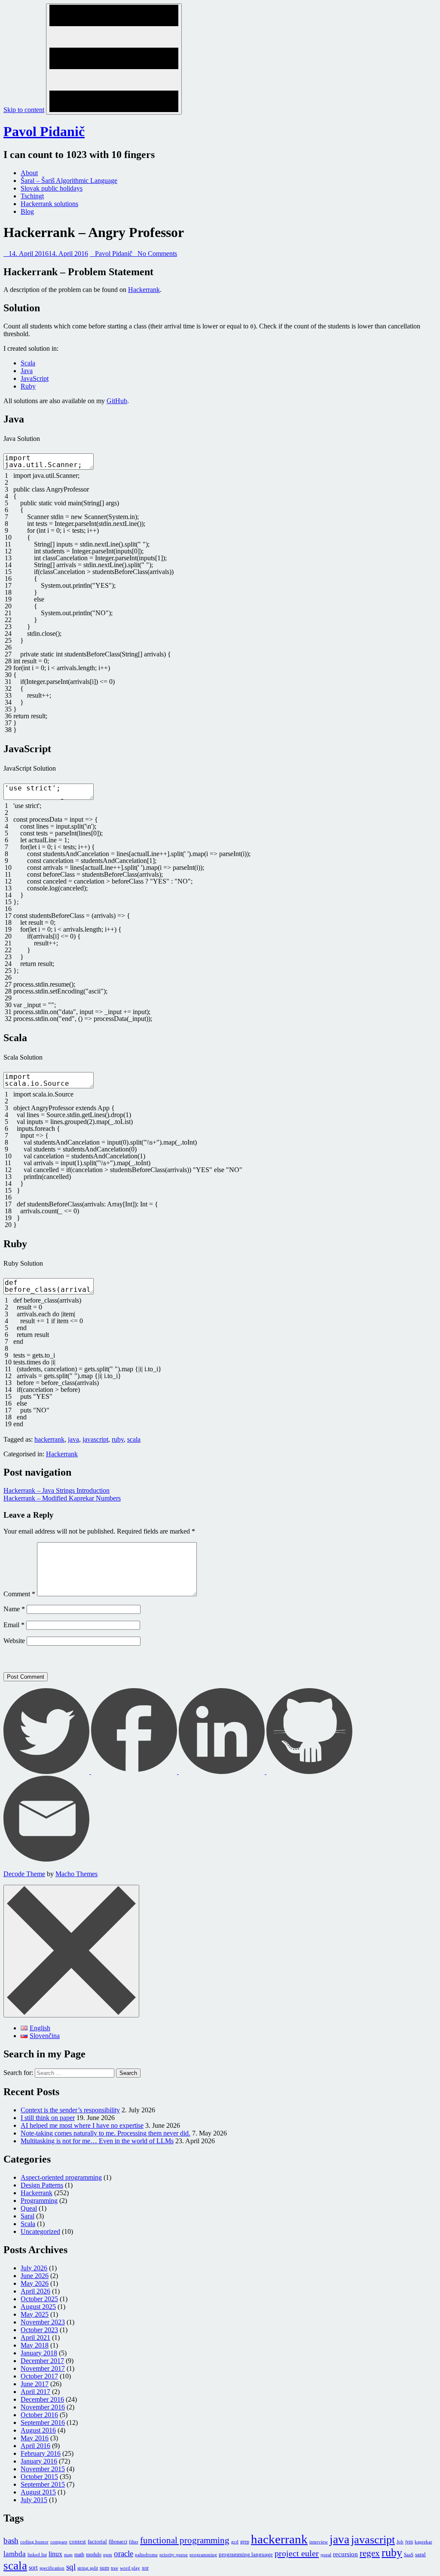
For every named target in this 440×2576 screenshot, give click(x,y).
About (29, 173)
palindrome (146, 2555)
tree (115, 2568)
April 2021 (35, 2338)
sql (71, 2567)
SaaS (409, 2555)
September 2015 (43, 2484)
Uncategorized (40, 2231)
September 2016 (43, 2423)
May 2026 (35, 2283)
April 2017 (35, 2392)
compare (59, 2542)
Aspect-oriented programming (61, 2177)
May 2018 (35, 2345)
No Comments (157, 254)
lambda (15, 2554)
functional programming (185, 2540)
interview (319, 2542)
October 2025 (39, 2299)
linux (55, 2554)
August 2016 (38, 2430)
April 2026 (35, 2291)
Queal (29, 2208)
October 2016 (39, 2415)
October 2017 (39, 2376)
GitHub (117, 401)
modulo (94, 2555)
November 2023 (43, 2322)
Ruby (28, 386)
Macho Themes (76, 1874)
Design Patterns (42, 2185)
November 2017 (43, 2368)
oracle (124, 2553)
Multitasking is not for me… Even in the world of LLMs (97, 2141)
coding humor (34, 2542)
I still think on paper (48, 2118)
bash (11, 2541)
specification (52, 2568)
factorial (97, 2541)
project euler (297, 2553)
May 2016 (35, 2438)
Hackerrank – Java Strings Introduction (57, 1490)
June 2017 (35, 2384)
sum (104, 2568)
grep (245, 2542)
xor (145, 2568)
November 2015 (43, 2469)
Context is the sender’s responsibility (70, 2110)
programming (203, 2555)
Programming (39, 2201)
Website (14, 1641)
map (68, 2555)
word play (130, 2568)
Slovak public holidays (52, 188)
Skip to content (24, 110)
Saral (27, 2216)
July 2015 (34, 2500)
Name (14, 1609)
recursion (345, 2554)
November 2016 (43, 2407)
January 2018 (39, 2353)
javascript (95, 1439)
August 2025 (38, 2307)
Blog (27, 211)
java (73, 1439)
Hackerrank (144, 290)
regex (370, 2553)
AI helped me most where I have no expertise (82, 2125)
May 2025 (35, 2314)
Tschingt (32, 196)
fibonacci (118, 2542)
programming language (246, 2554)
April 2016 (35, 2446)
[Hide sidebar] (71, 1951)
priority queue (174, 2555)
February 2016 (41, 2453)
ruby (118, 1439)
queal (326, 2555)
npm (108, 2555)
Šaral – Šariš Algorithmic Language (69, 181)
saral (420, 2554)
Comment (19, 1594)
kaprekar (423, 2542)
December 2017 (42, 2361)
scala (134, 1439)
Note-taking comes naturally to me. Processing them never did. (105, 2133)
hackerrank (49, 1439)
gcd (235, 2542)
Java (27, 371)
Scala (28, 363)
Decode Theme (24, 1874)
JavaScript (35, 378)
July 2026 (34, 2268)
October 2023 (39, 2330)
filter (134, 2542)
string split (88, 2568)
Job (400, 2542)
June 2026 (35, 2276)
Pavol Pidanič (44, 131)
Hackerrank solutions (49, 204)
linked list (37, 2555)
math (79, 2555)
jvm (409, 2542)
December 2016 (42, 2399)
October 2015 (39, 2477)
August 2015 (38, 2492)
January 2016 (39, 2461)
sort (33, 2567)
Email (14, 1625)
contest (78, 2541)
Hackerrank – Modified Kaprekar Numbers (62, 1498)
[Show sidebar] (114, 59)
